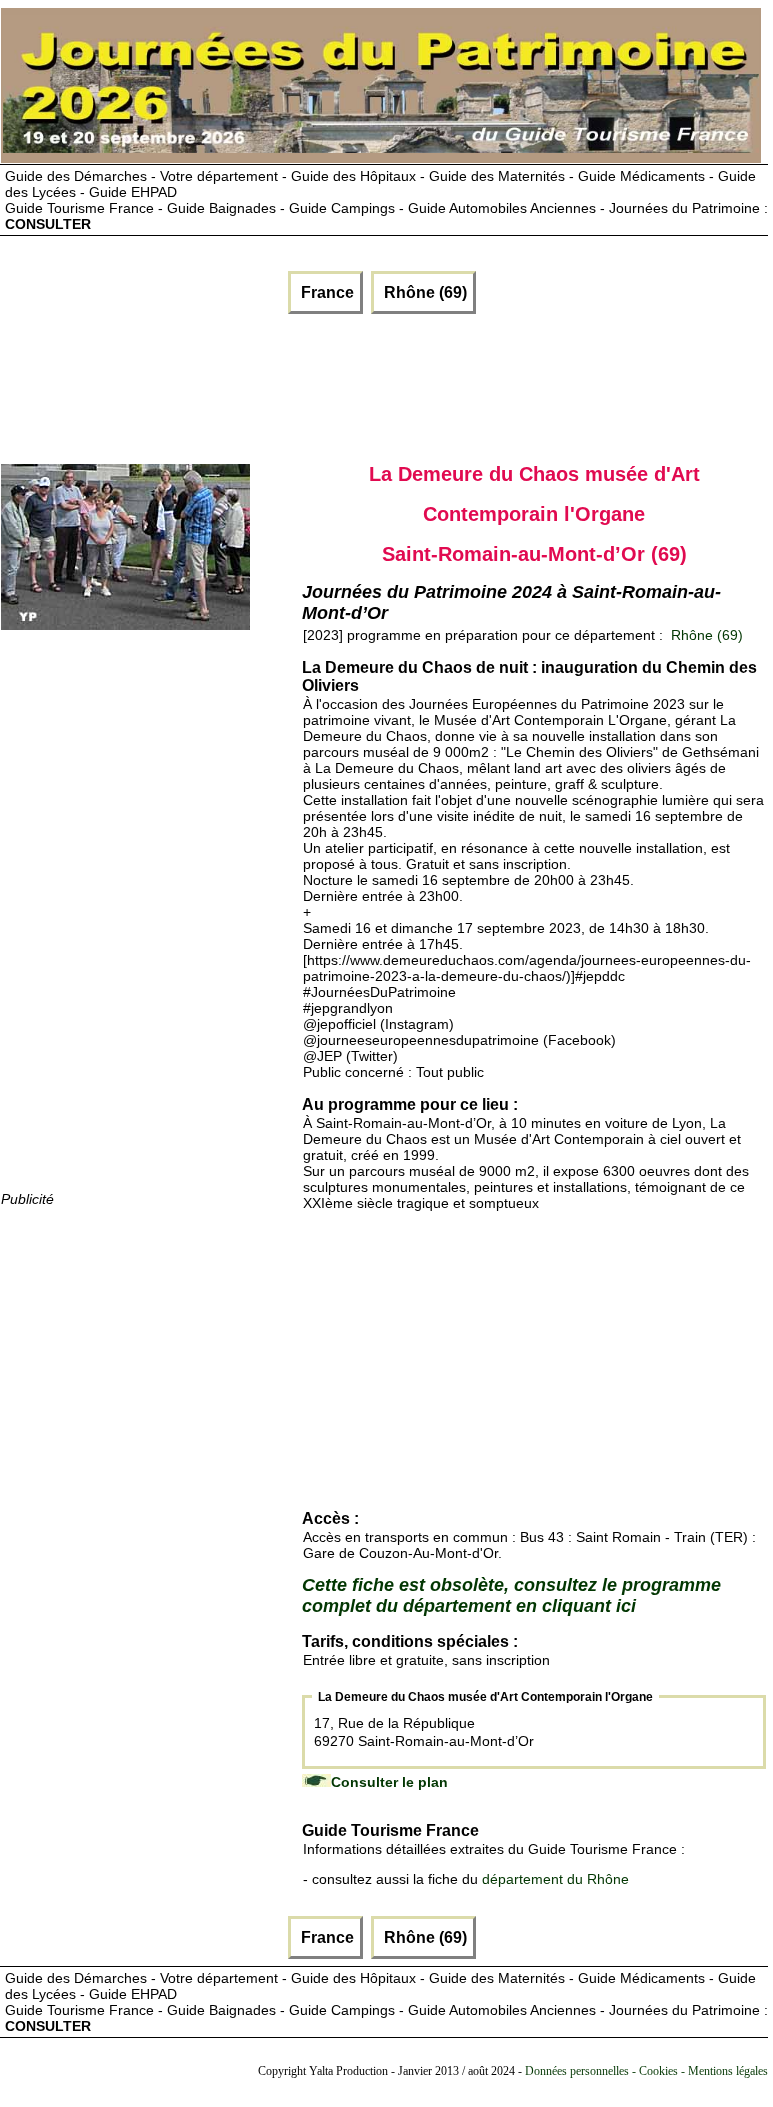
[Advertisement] (242, 384)
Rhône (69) (423, 292)
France (325, 292)
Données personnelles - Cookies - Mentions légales (646, 2071)
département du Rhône (555, 1879)
